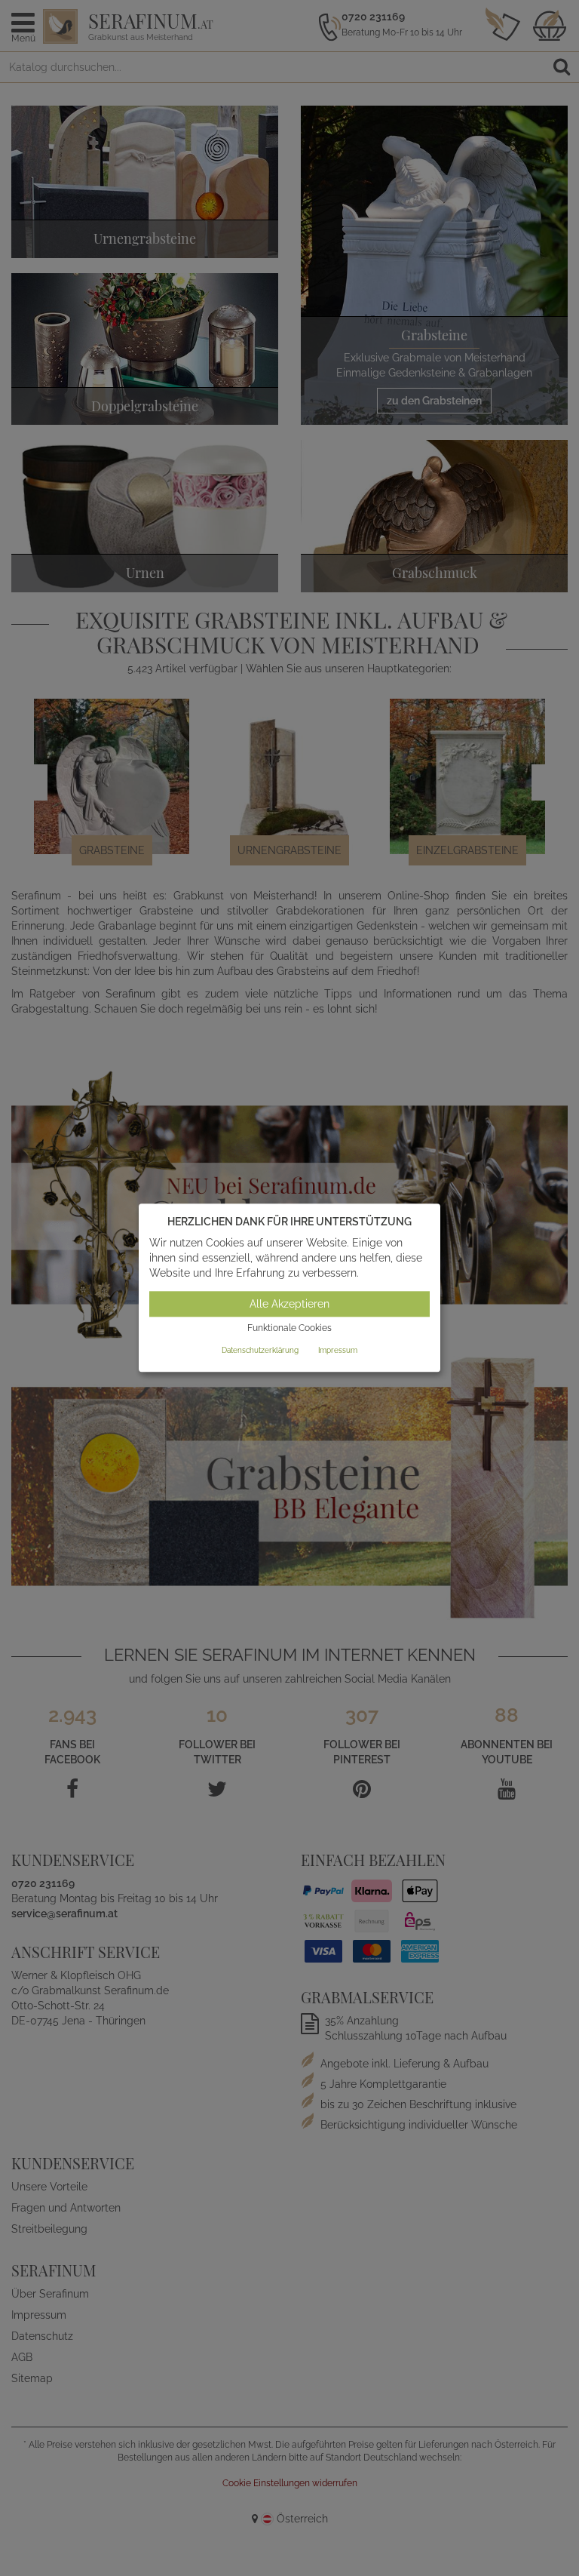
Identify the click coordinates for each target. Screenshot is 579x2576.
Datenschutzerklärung (260, 1350)
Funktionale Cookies (289, 1328)
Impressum (338, 1350)
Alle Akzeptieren (289, 1304)
